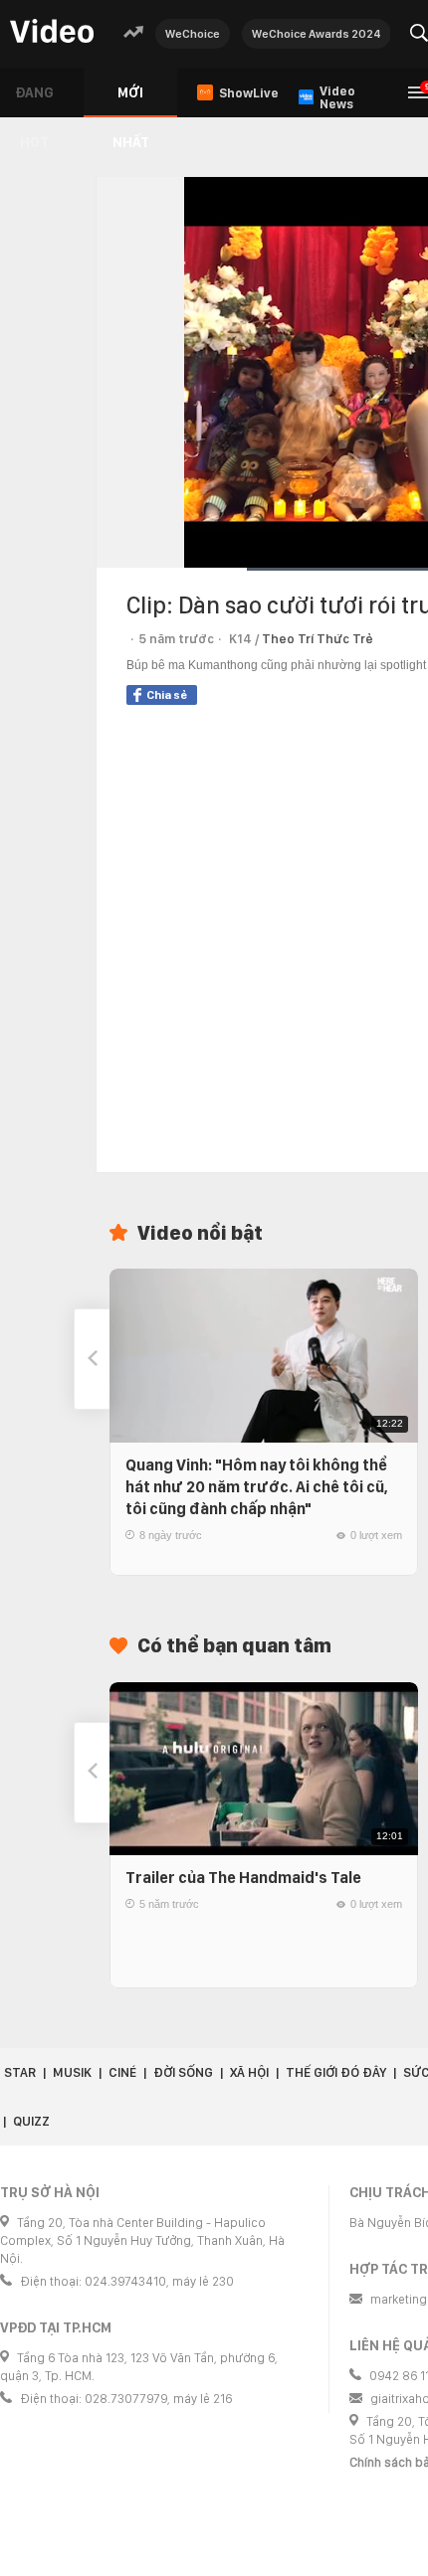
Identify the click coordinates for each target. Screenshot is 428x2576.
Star (20, 2072)
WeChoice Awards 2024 (317, 34)
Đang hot (34, 101)
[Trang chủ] (52, 32)
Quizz (31, 2121)
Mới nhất (131, 101)
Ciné (122, 2072)
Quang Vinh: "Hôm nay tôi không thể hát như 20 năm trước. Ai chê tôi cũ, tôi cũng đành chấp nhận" (257, 1487)
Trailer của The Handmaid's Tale (243, 1878)
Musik (72, 2072)
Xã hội (249, 2072)
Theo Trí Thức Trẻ (318, 639)
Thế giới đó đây (336, 2072)
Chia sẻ (167, 695)
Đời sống (183, 2072)
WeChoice (193, 34)
